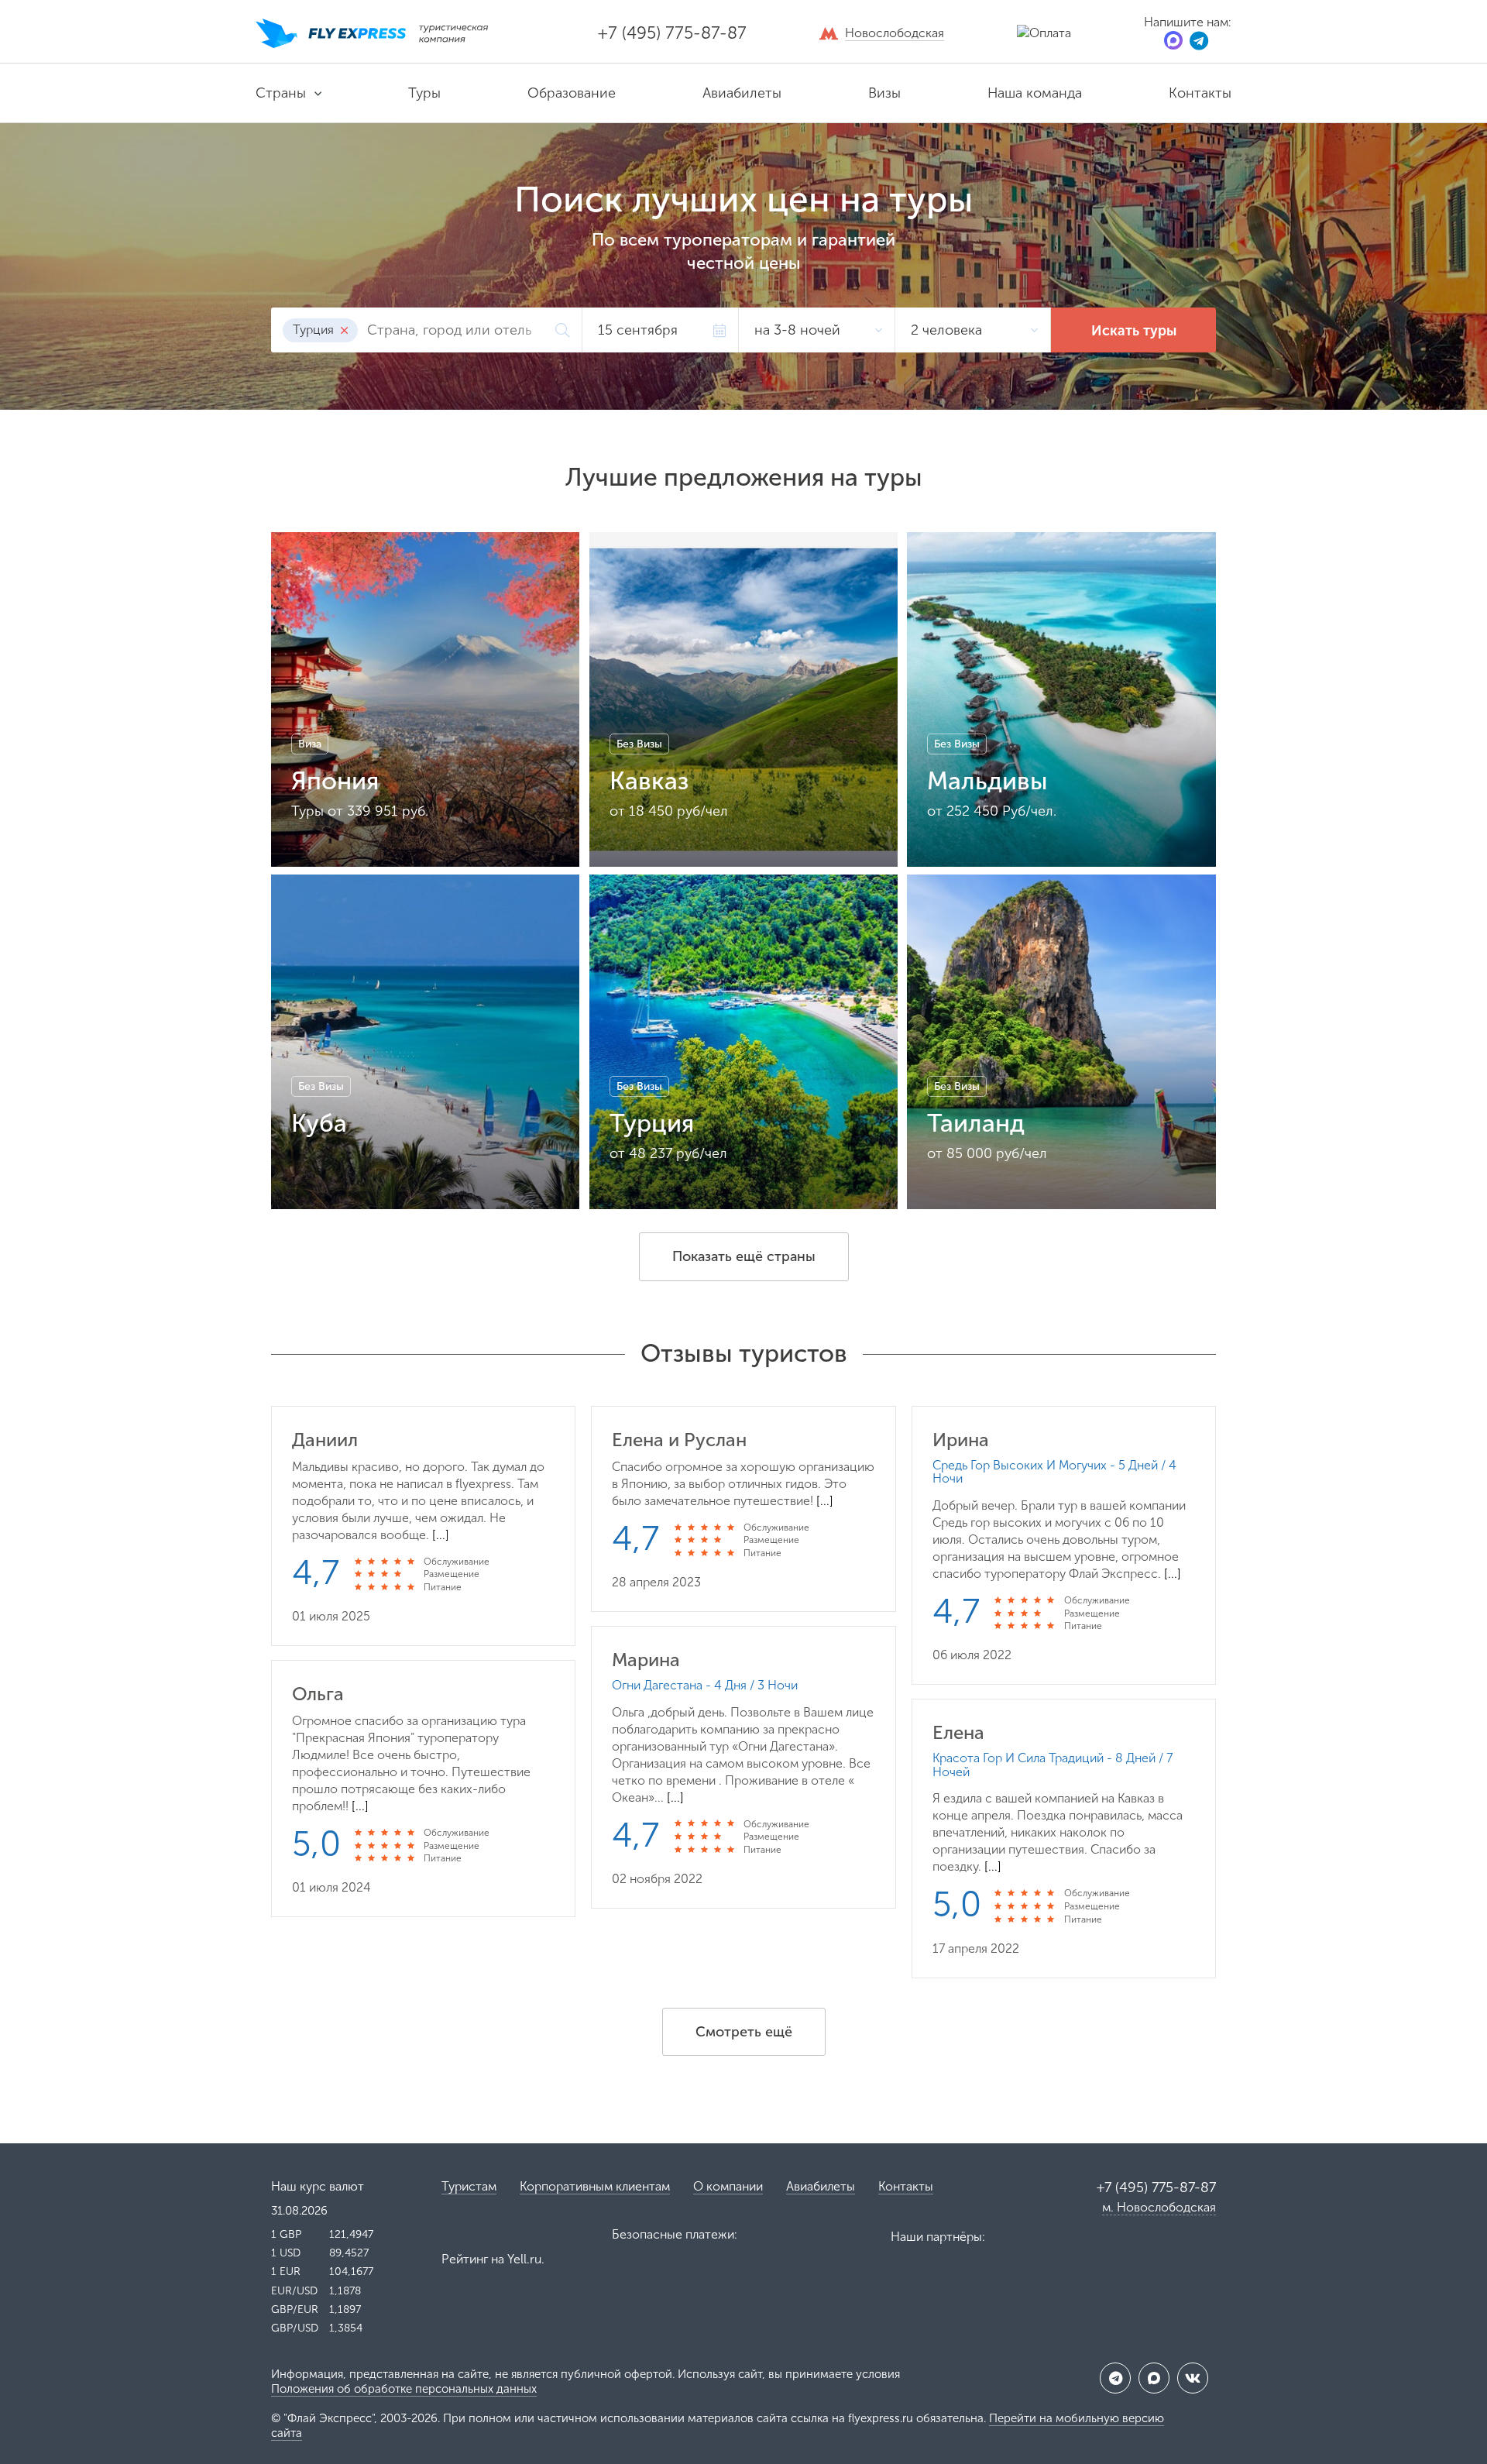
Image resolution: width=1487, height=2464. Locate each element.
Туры (424, 93)
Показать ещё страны (744, 1256)
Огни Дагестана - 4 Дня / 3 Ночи (705, 1686)
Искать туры (1134, 331)
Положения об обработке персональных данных (404, 2389)
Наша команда (1035, 93)
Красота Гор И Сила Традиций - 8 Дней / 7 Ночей (1053, 1765)
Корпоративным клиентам (595, 2186)
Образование (572, 93)
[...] (441, 1535)
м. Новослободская (1159, 2207)
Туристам (469, 2186)
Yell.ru (524, 2259)
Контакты (1200, 93)
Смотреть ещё (744, 2032)
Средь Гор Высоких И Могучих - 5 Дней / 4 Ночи (1054, 1472)
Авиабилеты (742, 93)
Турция (315, 330)
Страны (281, 93)
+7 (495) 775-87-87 (672, 33)
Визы (884, 93)
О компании (728, 2186)
